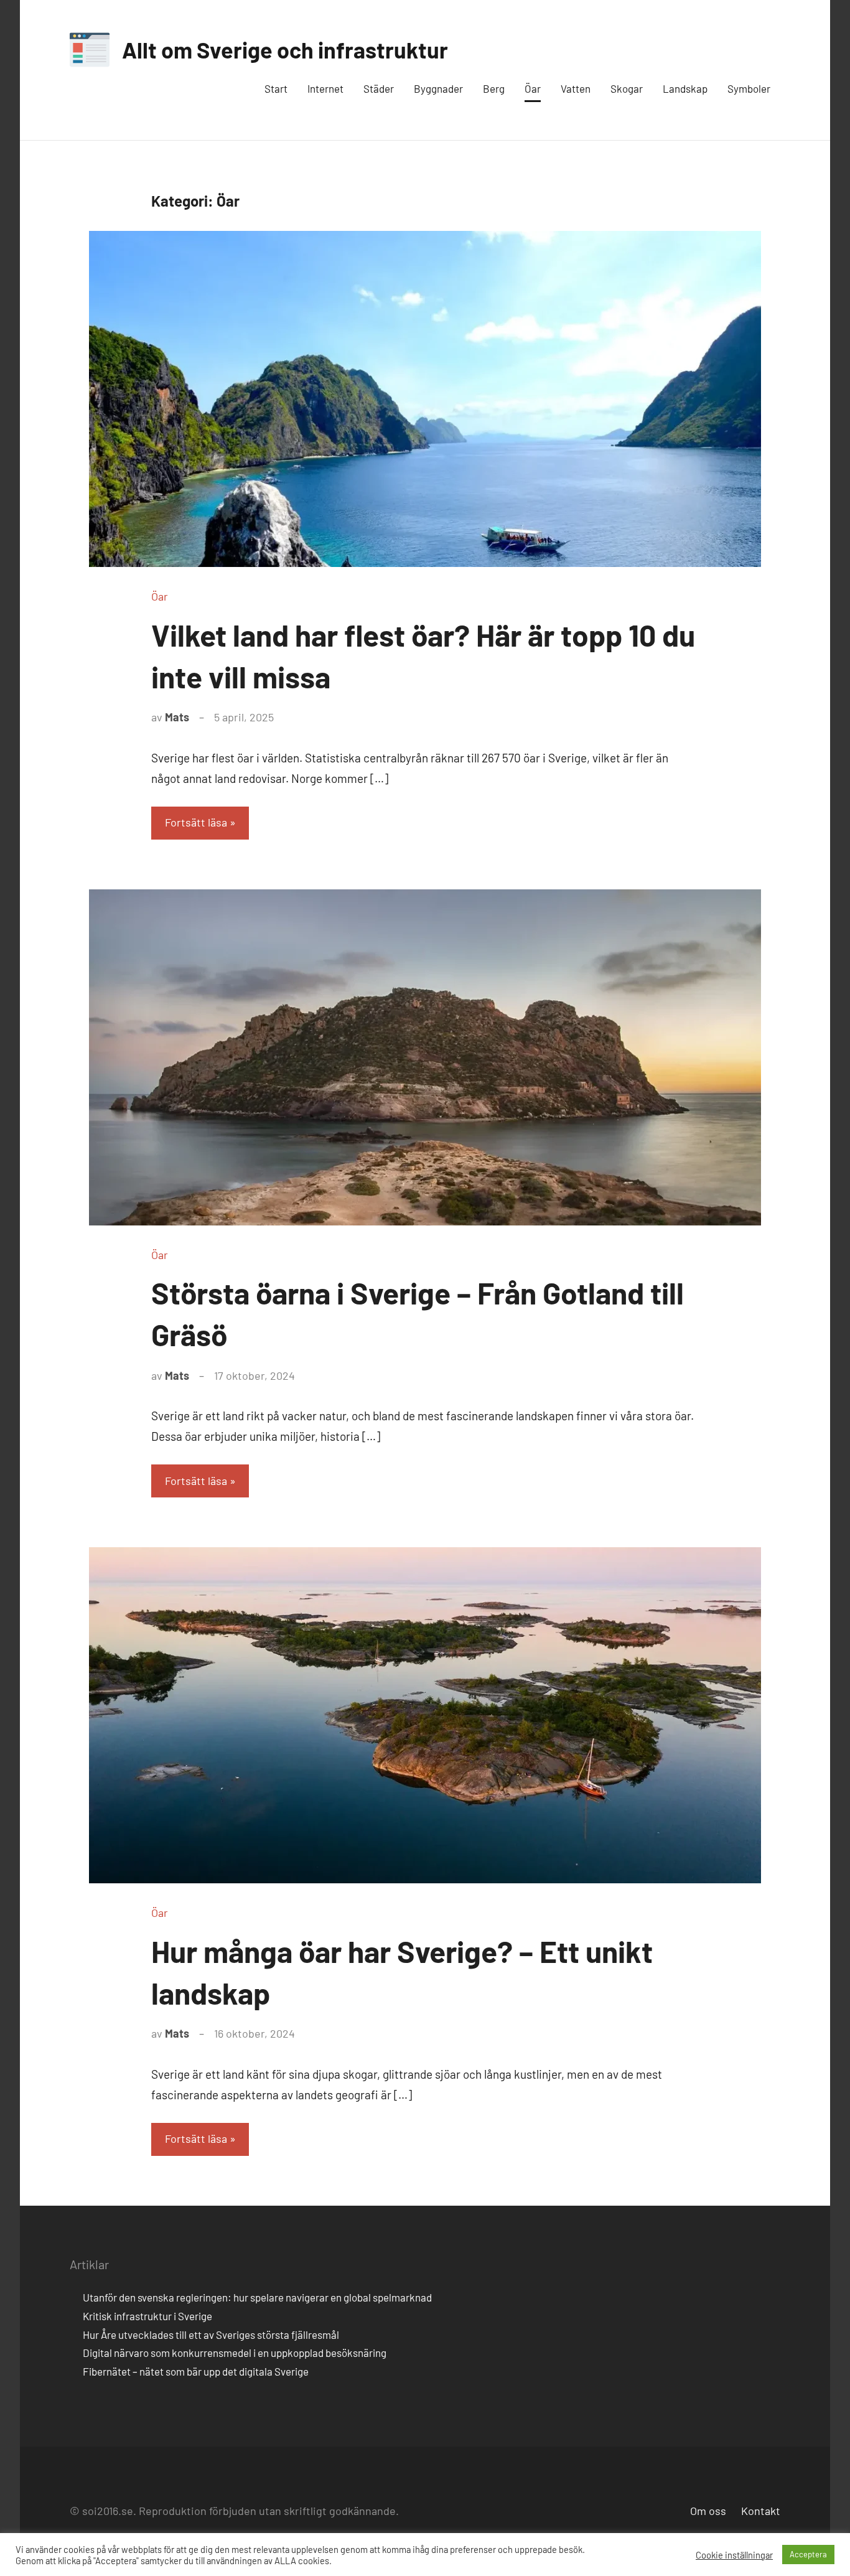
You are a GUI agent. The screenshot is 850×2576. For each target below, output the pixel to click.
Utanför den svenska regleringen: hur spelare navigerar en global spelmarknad (257, 2297)
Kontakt (761, 2511)
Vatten (576, 88)
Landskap (685, 88)
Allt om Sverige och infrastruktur (285, 49)
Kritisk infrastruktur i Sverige (147, 2316)
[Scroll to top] (824, 2550)
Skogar (627, 88)
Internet (325, 88)
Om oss (708, 2511)
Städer (379, 88)
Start (276, 88)
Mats (177, 717)
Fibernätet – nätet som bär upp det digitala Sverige (196, 2371)
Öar (533, 88)
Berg (494, 88)
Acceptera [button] (808, 2554)
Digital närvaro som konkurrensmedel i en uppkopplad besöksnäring (235, 2353)
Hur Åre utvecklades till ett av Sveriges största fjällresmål (211, 2335)
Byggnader (438, 88)
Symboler (749, 88)
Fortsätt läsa (196, 822)
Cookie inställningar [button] (734, 2555)
